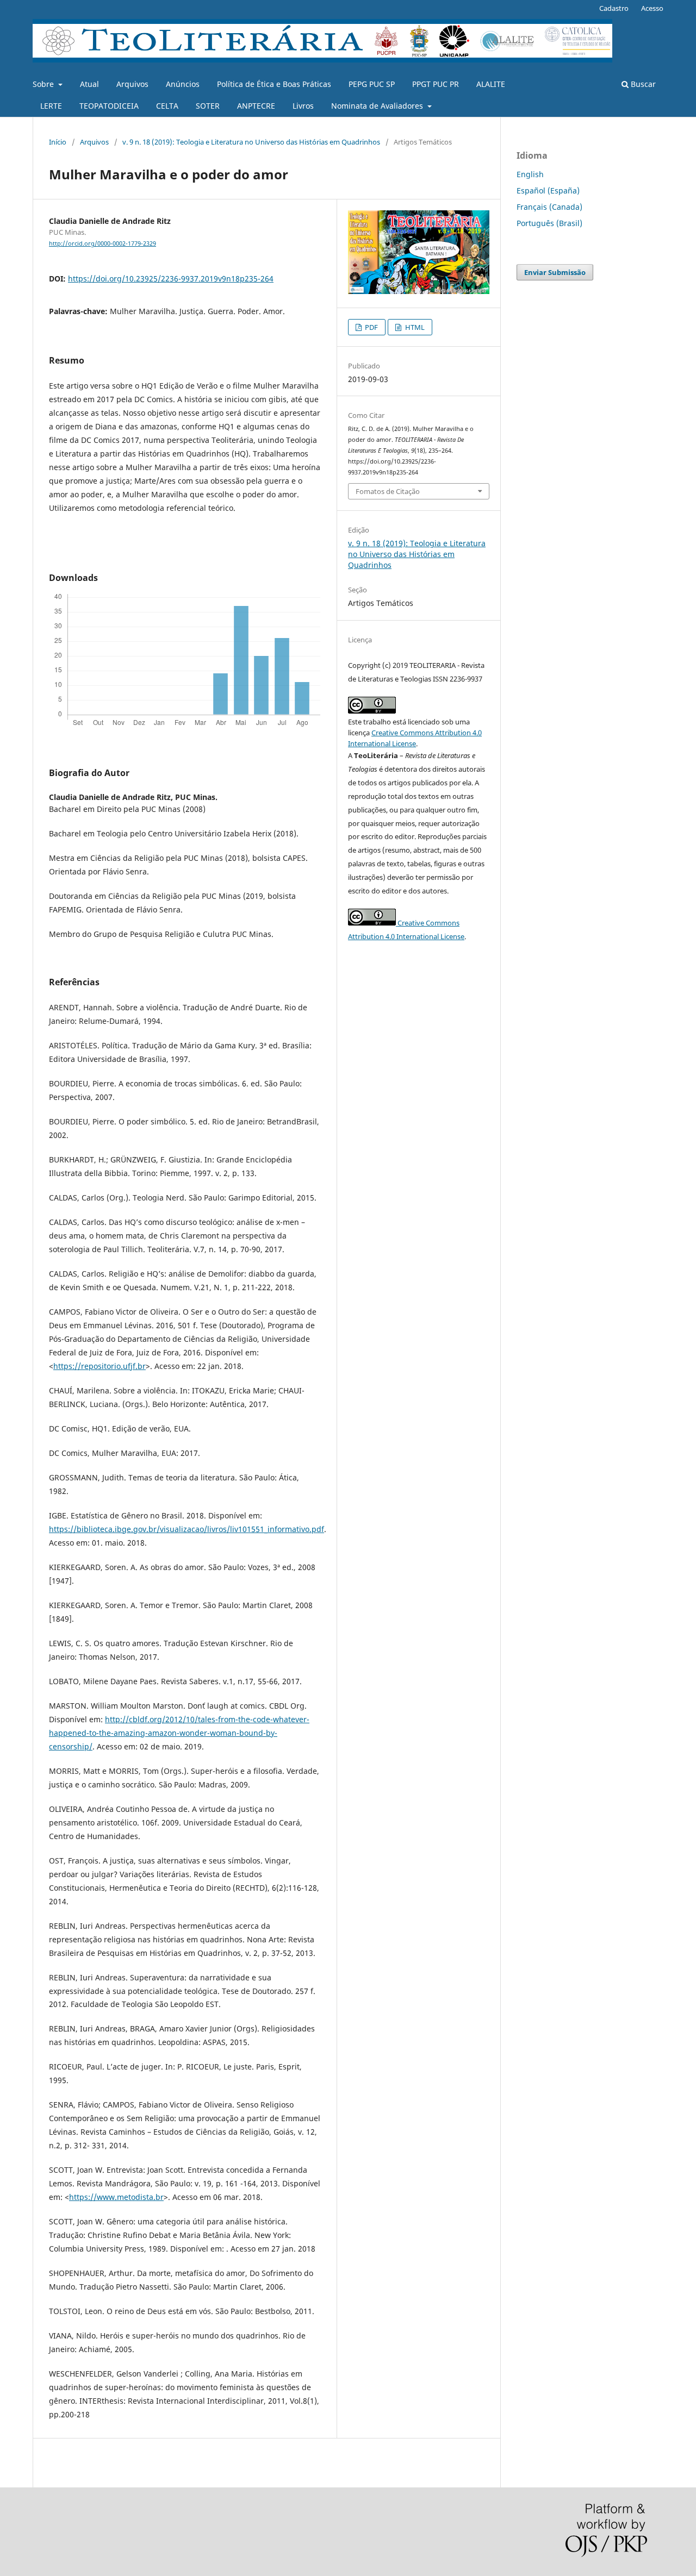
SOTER (208, 106)
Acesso (652, 8)
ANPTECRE (256, 106)
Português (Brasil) (549, 223)
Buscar (642, 84)
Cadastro (614, 8)
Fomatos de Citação (388, 491)
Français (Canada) (549, 207)
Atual (89, 84)
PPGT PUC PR (436, 84)
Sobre (44, 84)
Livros (303, 106)
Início (58, 142)
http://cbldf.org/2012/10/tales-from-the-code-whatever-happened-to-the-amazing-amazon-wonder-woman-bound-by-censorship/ (179, 1733)
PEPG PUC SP (372, 84)
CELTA (167, 106)
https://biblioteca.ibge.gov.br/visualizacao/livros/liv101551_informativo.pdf (187, 1529)
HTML (414, 327)
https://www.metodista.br (116, 2197)
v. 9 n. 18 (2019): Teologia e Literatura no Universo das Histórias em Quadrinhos (251, 142)
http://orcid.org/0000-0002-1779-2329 (102, 243)
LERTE (51, 106)
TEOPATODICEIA (109, 106)
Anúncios (183, 84)
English (530, 174)
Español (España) (548, 190)
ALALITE (491, 84)
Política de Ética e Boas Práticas (274, 84)
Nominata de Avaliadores (378, 106)
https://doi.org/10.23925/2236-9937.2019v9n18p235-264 (171, 279)
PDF (371, 327)
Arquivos (132, 84)
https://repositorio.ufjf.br (100, 1366)
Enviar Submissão (555, 272)
